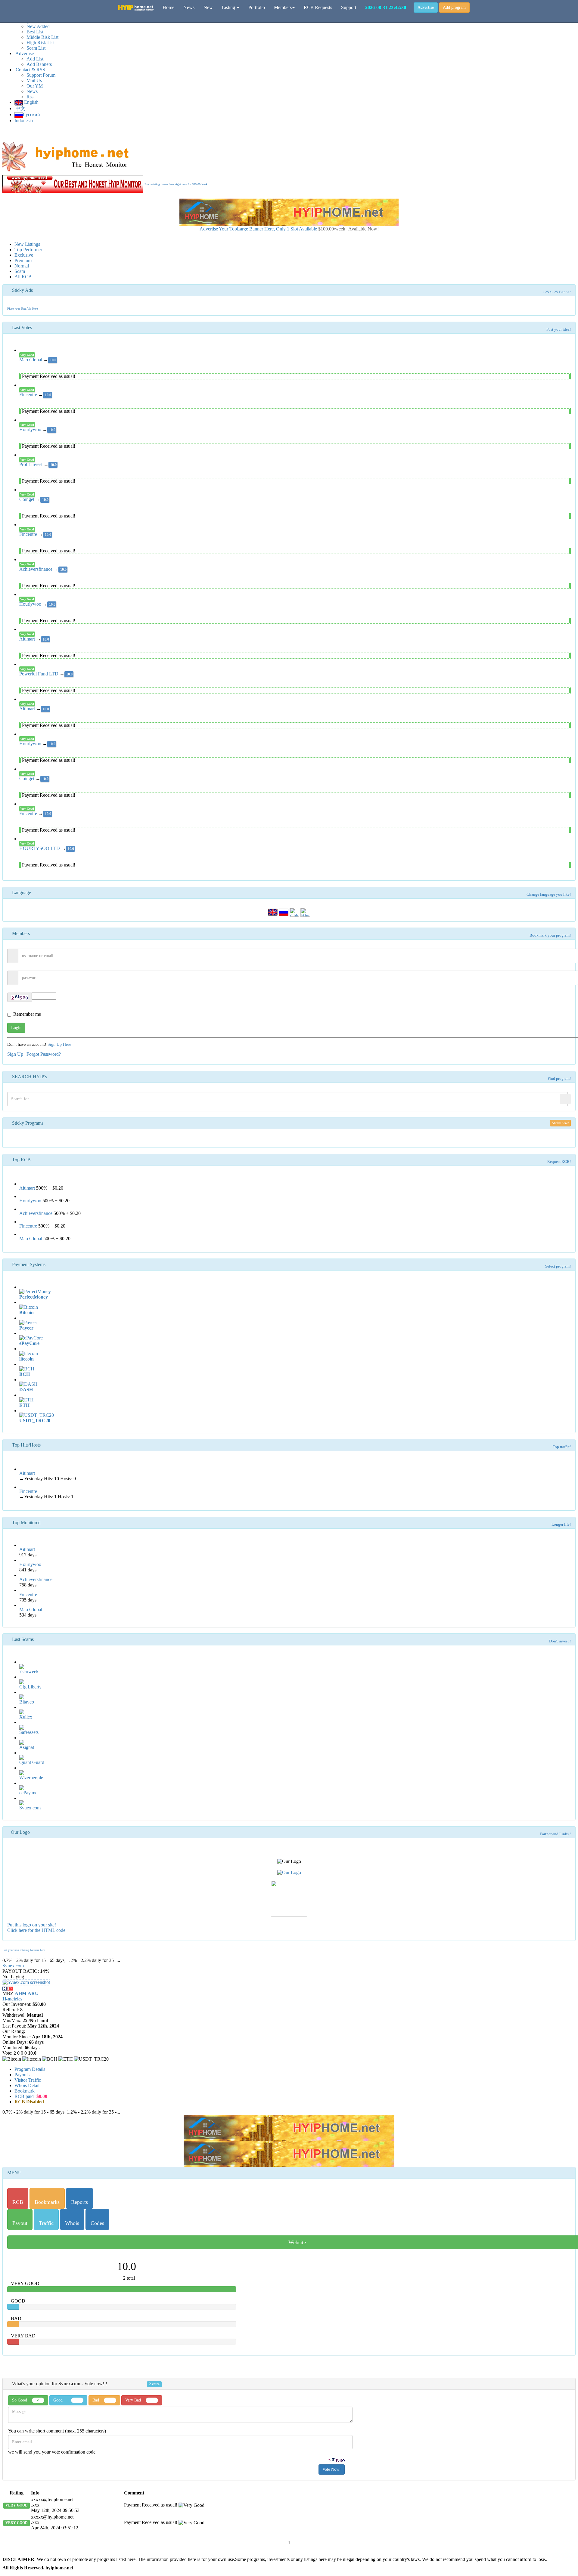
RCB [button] (18, 2202)
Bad (96, 2400)
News (32, 91)
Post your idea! (559, 329)
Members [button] (283, 7)
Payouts (22, 2075)
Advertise (426, 7)
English (31, 102)
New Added (38, 26)
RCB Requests (318, 7)
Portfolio (257, 7)
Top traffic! (562, 1447)
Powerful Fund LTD (39, 674)
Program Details (30, 2069)
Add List (35, 59)
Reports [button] (79, 2202)
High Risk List (40, 43)
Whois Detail (27, 2085)
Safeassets (29, 1732)
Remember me (27, 1014)
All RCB (23, 277)
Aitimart (28, 639)
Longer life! (561, 1524)
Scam (20, 271)
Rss (30, 97)
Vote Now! (332, 2469)
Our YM (35, 86)
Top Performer (28, 250)
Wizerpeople (31, 1778)
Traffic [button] (46, 2223)
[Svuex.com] (8, 1988)
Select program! (558, 1266)
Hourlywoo (31, 429)
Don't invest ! (560, 1641)
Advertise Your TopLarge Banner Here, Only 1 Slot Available (289, 229)
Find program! (559, 1079)
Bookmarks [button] (47, 2202)
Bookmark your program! (550, 935)
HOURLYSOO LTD (40, 848)
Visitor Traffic (28, 2080)
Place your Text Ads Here (22, 309)
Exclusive (24, 255)
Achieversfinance (36, 569)
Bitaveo (27, 1702)
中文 (20, 108)
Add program (454, 7)
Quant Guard (32, 1762)
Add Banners (39, 64)
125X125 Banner (557, 292)
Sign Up (15, 1054)
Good (60, 2400)
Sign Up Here (59, 1044)
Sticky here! (560, 1123)
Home (168, 7)
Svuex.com (30, 1808)
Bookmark (25, 2091)
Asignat (27, 1747)
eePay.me (28, 1793)
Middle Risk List (42, 37)
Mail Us (34, 80)
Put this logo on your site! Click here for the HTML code (36, 1927)
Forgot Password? (44, 1054)
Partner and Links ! (555, 1834)
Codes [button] (97, 2223)
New (208, 7)
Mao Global (31, 360)
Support (349, 7)
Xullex (26, 1717)
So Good (26, 2400)
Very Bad (134, 2400)
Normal (22, 266)
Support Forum (41, 75)
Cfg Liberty (30, 1687)
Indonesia (24, 120)
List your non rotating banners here (24, 1950)
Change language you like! (549, 894)
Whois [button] (72, 2223)
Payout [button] (20, 2223)
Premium (23, 260)
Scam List (36, 48)
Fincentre (29, 395)
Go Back (566, 1954)
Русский (31, 114)
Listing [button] (229, 7)
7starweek (29, 1671)
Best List (35, 32)
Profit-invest (31, 464)
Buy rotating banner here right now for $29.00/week (176, 184)
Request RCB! (559, 1162)
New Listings (27, 244)
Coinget (27, 499)
